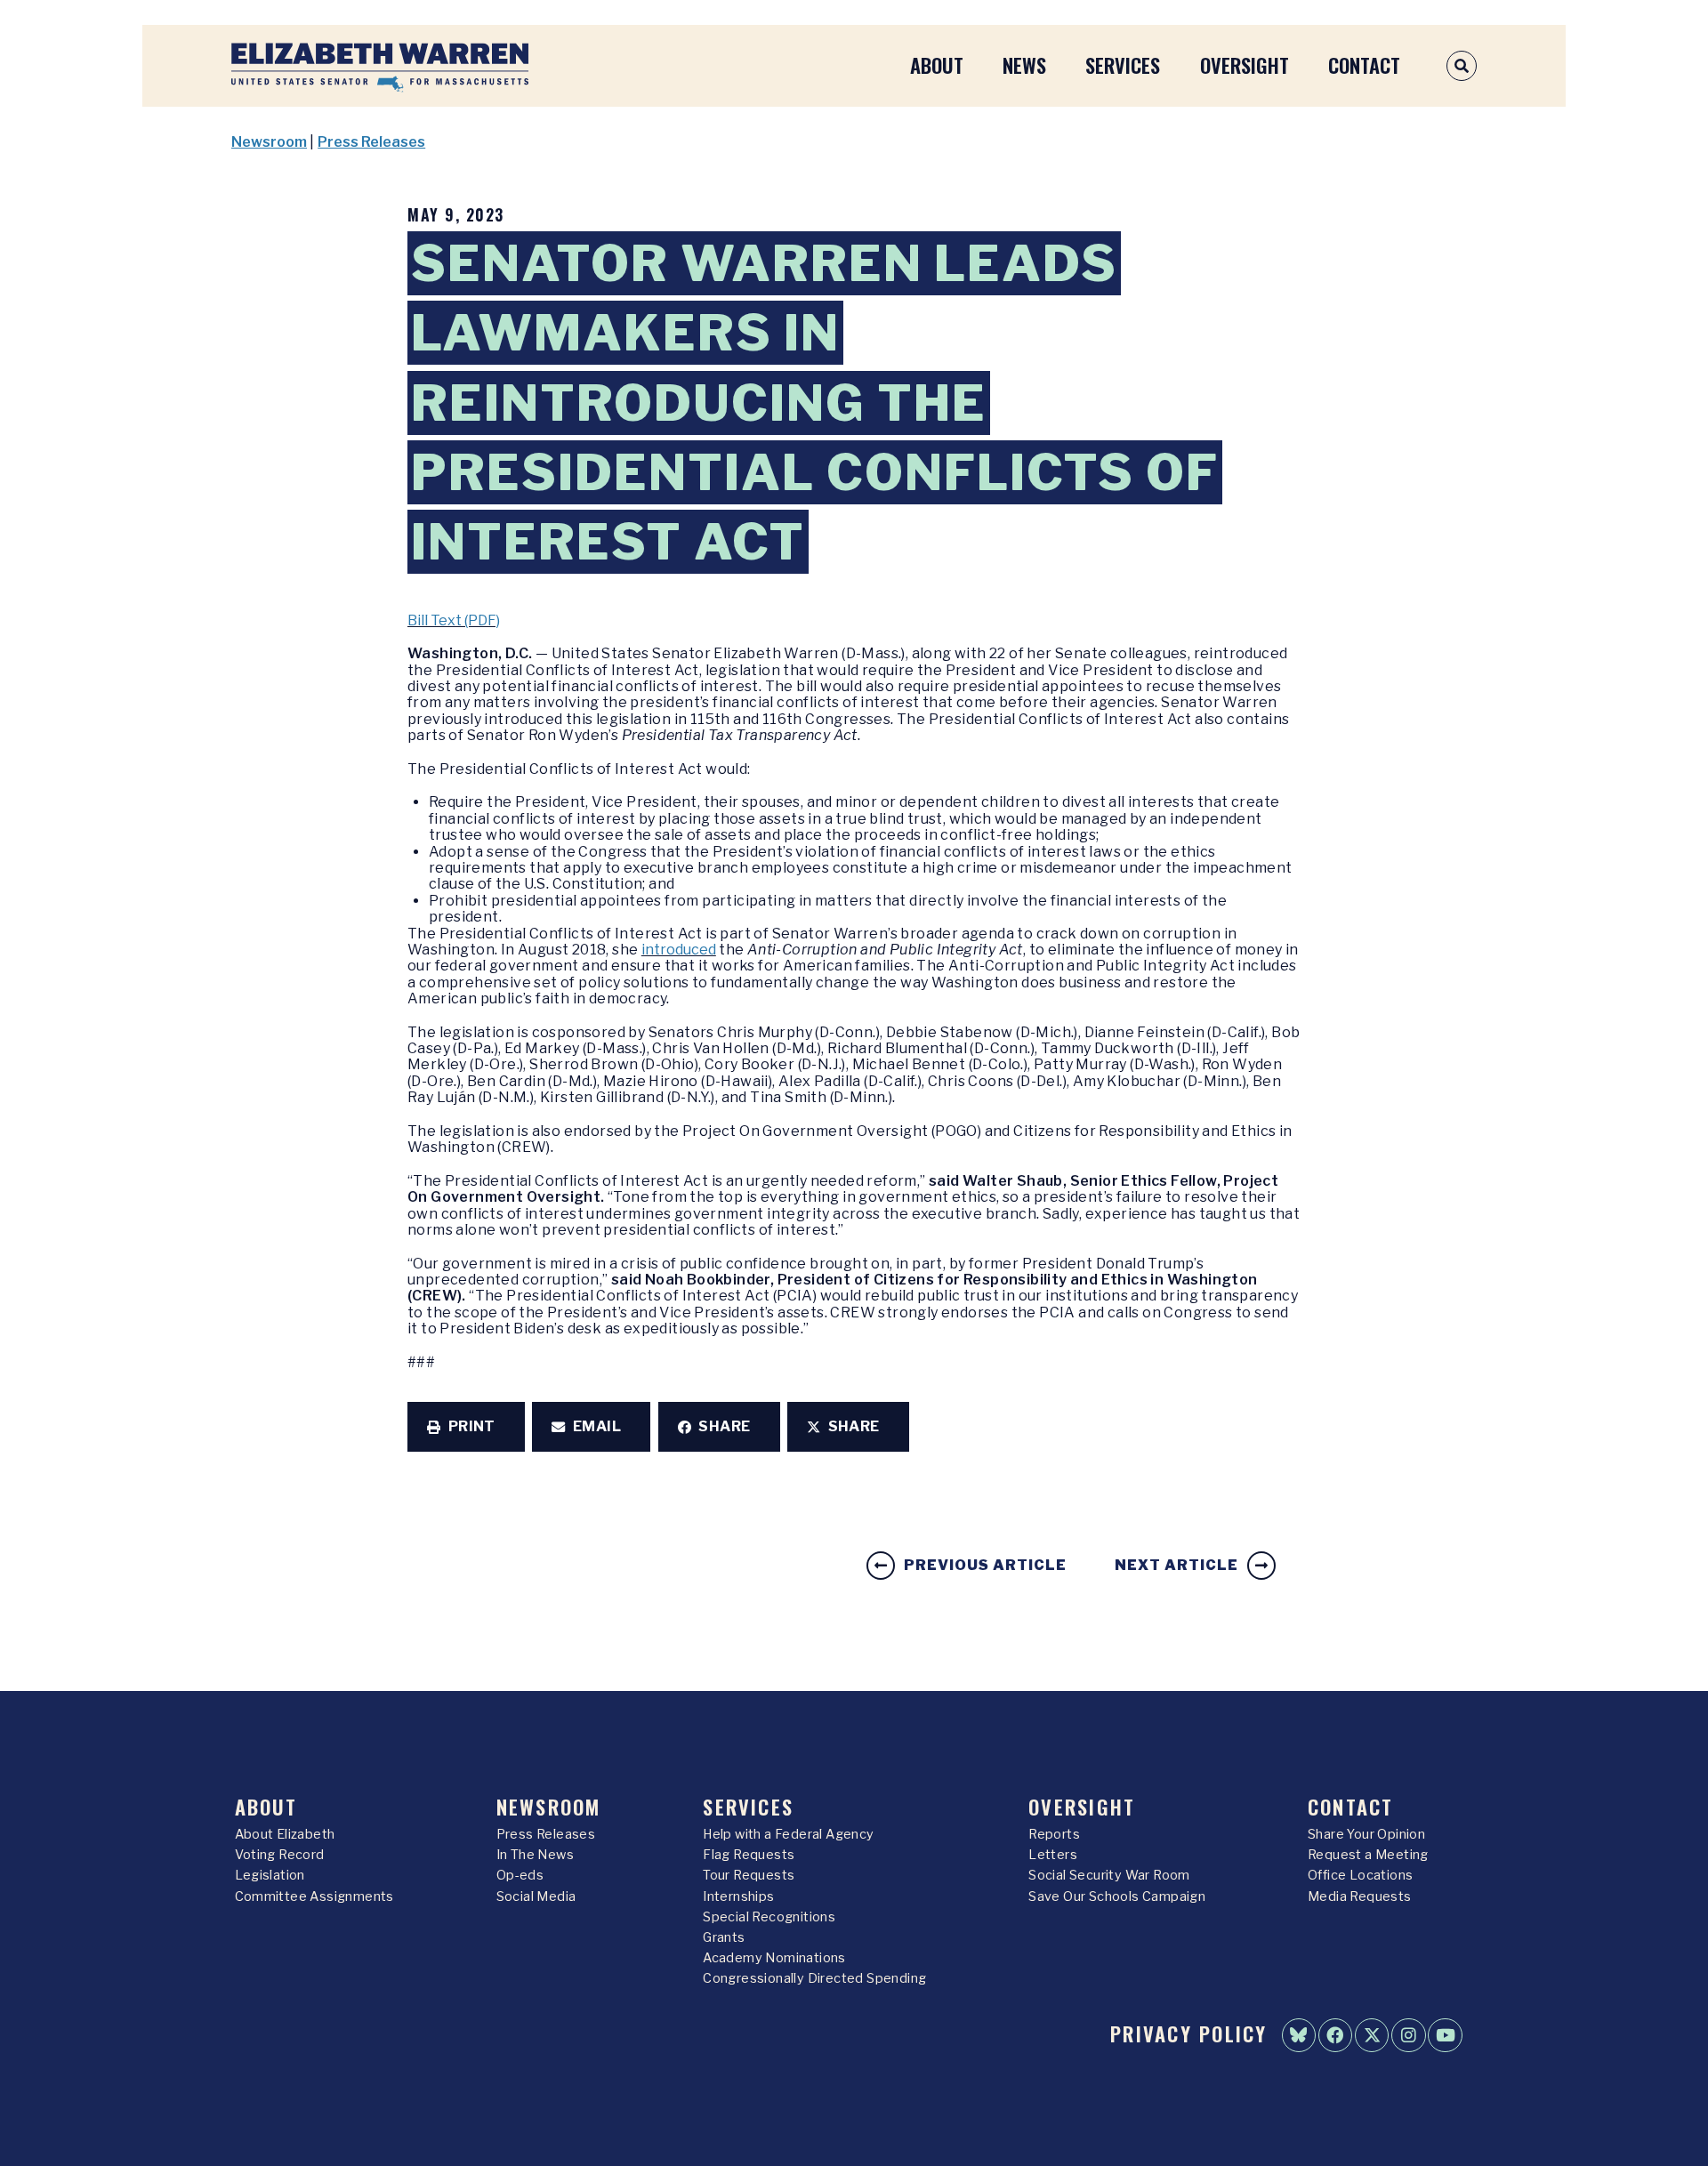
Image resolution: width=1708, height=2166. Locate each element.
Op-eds (520, 1875)
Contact (1364, 64)
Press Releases (371, 142)
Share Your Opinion (1366, 1834)
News (1024, 64)
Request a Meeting (1368, 1855)
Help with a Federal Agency (788, 1834)
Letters (1053, 1855)
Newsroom (269, 142)
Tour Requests (749, 1875)
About (937, 64)
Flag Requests (749, 1855)
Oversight (1245, 64)
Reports (1054, 1834)
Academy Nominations (774, 1958)
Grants (724, 1937)
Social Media (536, 1896)
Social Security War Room (1109, 1875)
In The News (535, 1855)
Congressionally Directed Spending (814, 1978)
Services (1123, 64)
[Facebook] (1335, 2035)
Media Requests (1360, 1896)
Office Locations (1360, 1875)
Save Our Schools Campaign (1117, 1896)
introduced (679, 950)
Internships (738, 1896)
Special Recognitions (769, 1917)
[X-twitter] (1372, 2035)
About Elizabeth (285, 1834)
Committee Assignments (314, 1896)
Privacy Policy (1188, 2033)
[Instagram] (1408, 2035)
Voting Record (280, 1855)
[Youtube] (1445, 2035)
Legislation (270, 1875)
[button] (466, 1427)
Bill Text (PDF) (454, 620)
